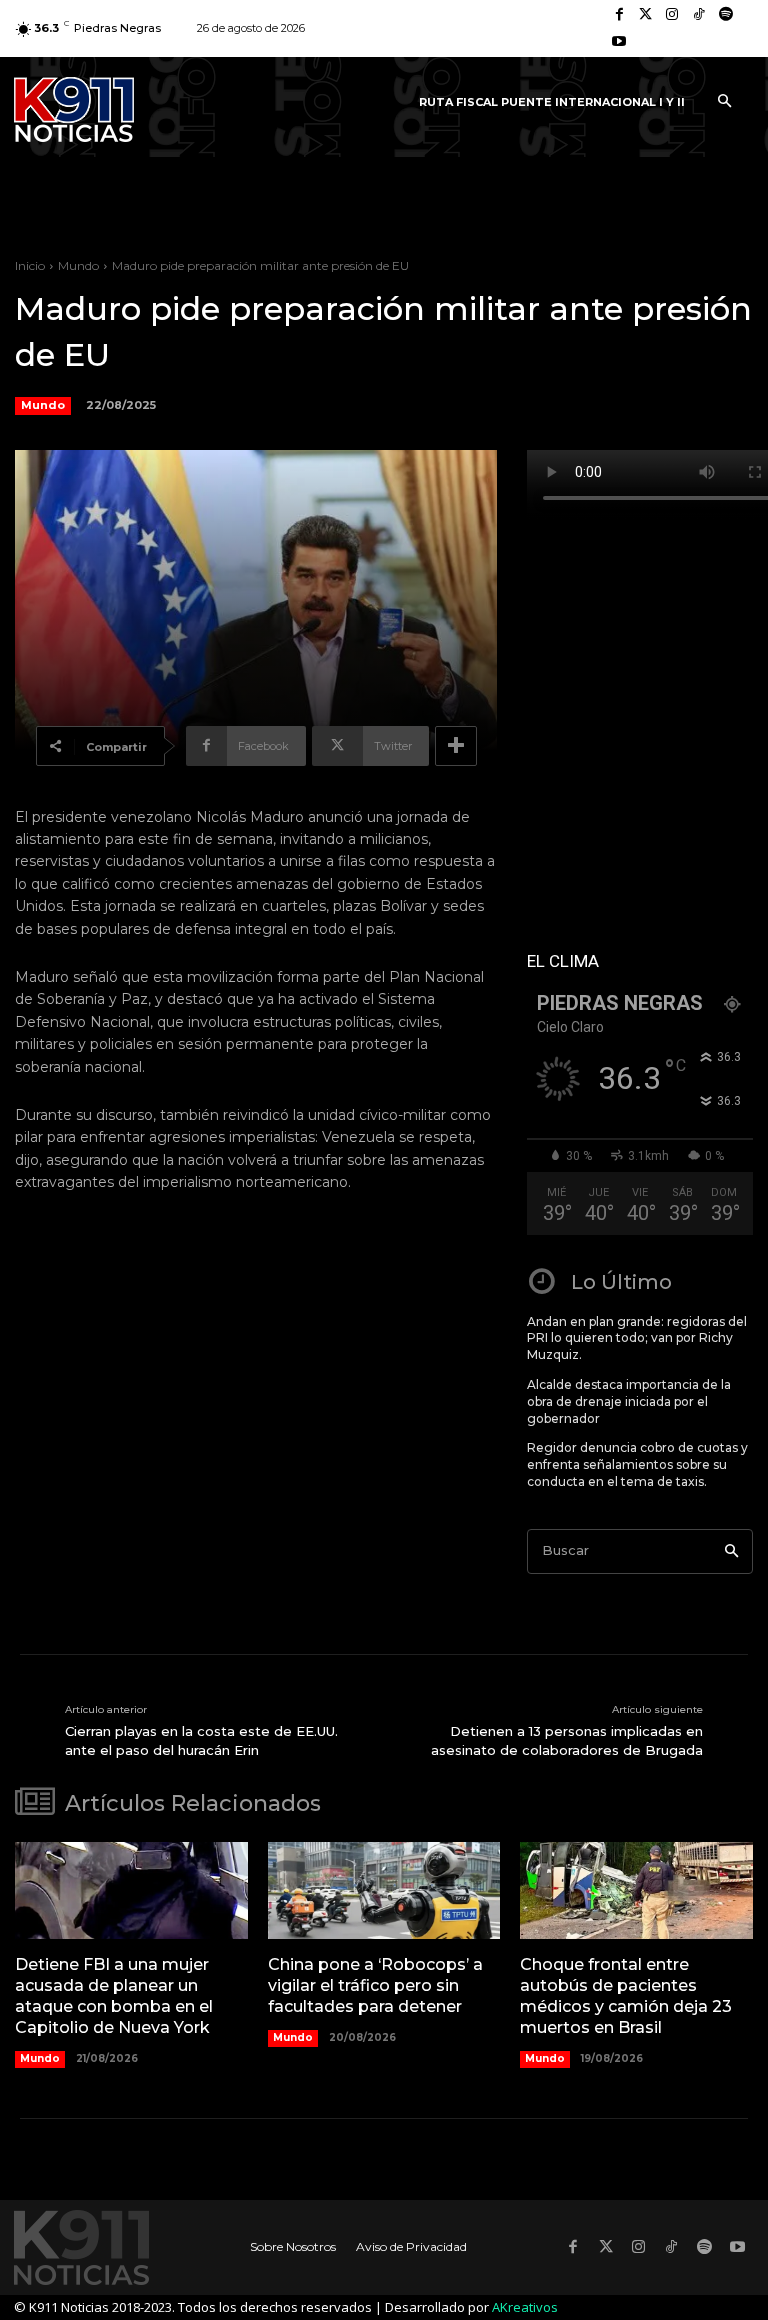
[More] (456, 746)
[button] (724, 102)
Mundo (78, 265)
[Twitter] (646, 15)
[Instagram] (672, 15)
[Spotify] (725, 15)
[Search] (731, 1551)
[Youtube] (619, 42)
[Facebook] (619, 15)
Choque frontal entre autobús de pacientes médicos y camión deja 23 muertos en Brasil (626, 1995)
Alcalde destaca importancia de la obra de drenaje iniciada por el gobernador (629, 1401)
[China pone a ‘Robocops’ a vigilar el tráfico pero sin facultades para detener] (384, 1891)
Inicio (30, 265)
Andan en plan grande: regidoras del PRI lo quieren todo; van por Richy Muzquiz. (637, 1338)
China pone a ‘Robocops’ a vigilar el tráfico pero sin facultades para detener (375, 1985)
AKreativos (525, 2307)
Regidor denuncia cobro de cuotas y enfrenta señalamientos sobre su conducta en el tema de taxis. (637, 1464)
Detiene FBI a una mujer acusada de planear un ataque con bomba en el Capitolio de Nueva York (114, 1995)
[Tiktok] (699, 15)
